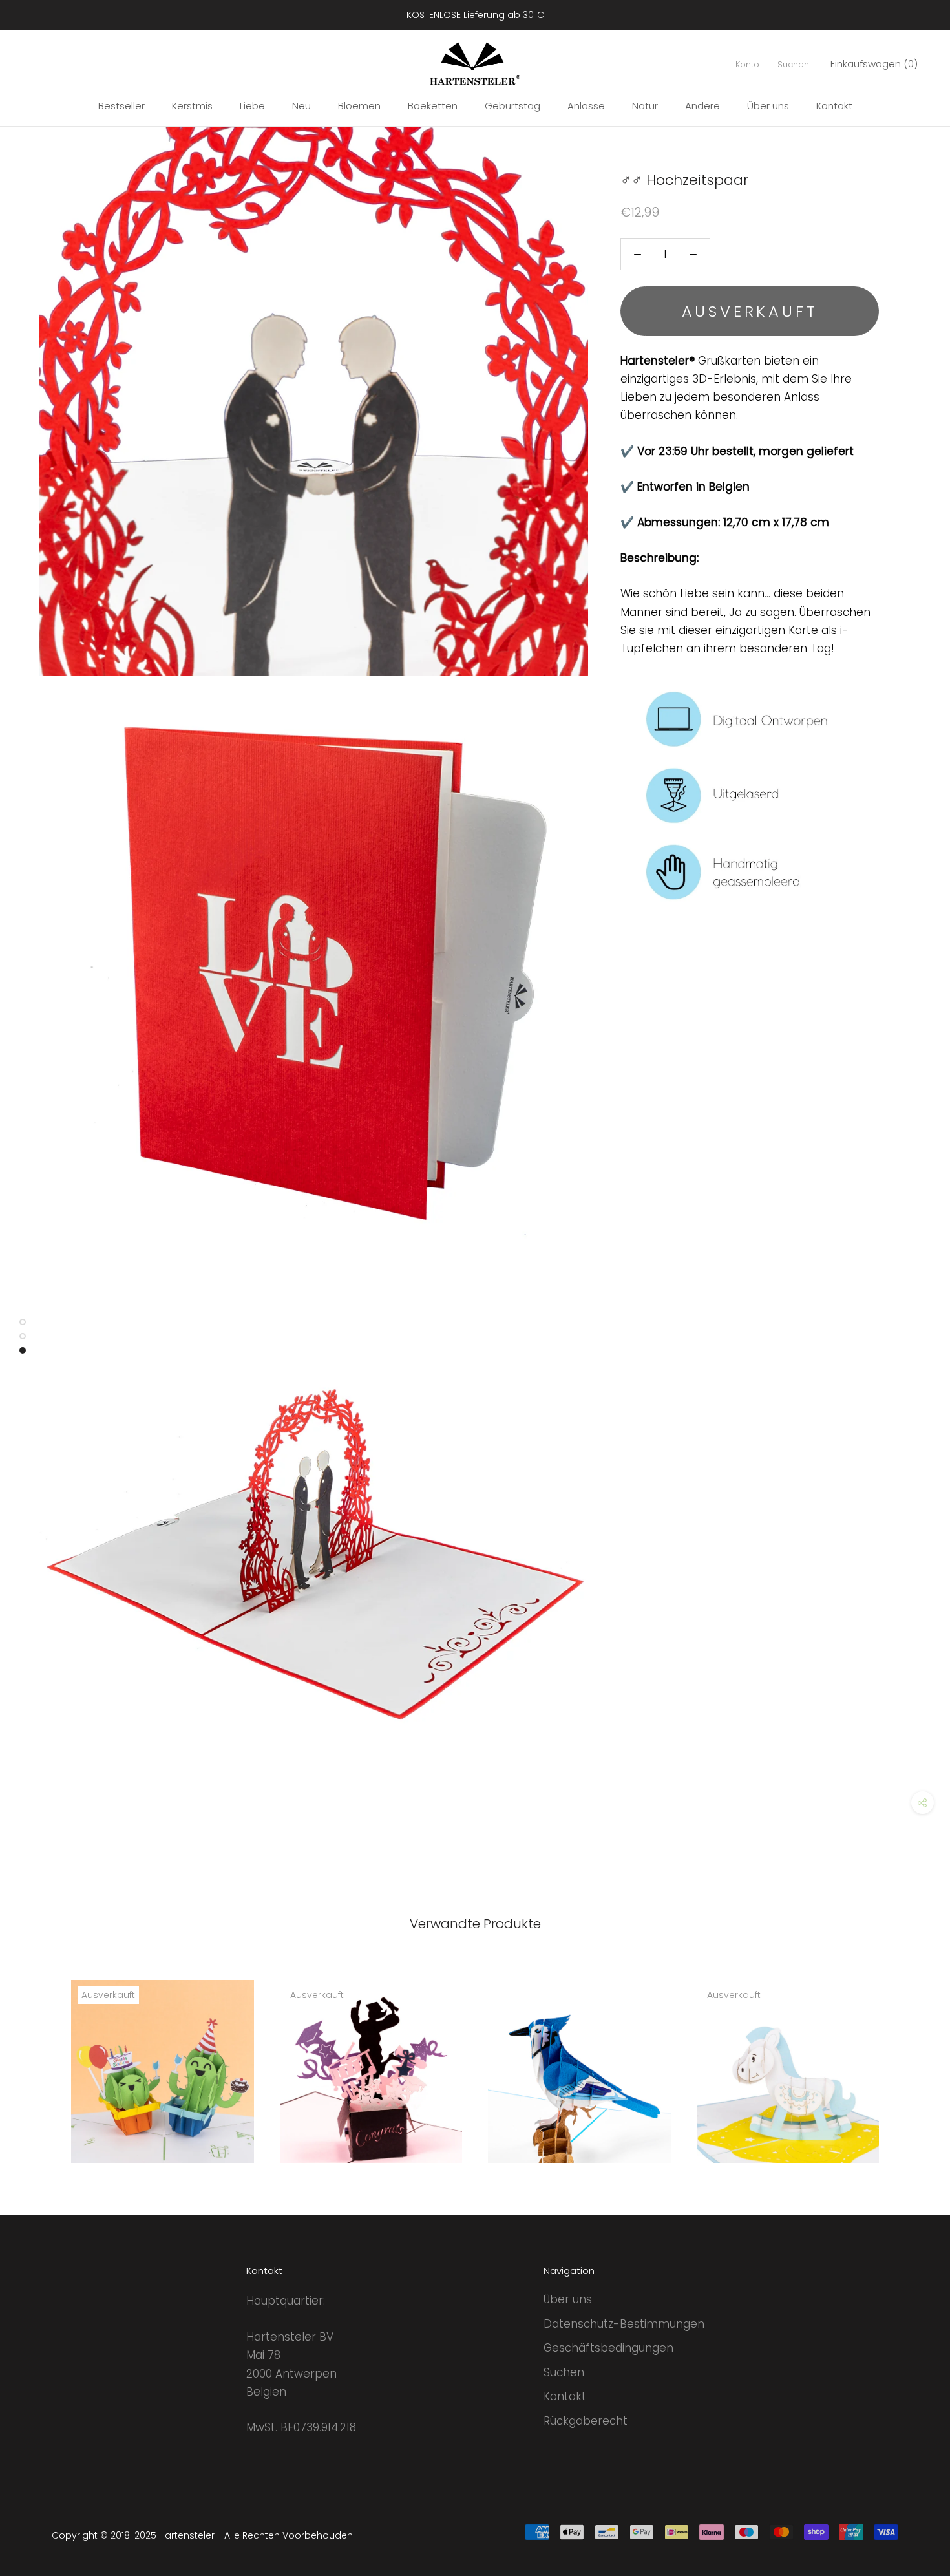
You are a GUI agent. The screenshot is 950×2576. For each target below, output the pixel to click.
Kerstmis (192, 106)
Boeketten (433, 106)
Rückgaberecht (586, 2421)
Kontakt (834, 106)
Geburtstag (512, 106)
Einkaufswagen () (874, 64)
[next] (910, 2057)
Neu (301, 106)
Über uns (768, 106)
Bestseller (121, 106)
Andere (702, 106)
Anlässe (586, 106)
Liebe (252, 106)
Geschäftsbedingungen (608, 2348)
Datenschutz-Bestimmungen (624, 2324)
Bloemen (359, 106)
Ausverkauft (750, 311)
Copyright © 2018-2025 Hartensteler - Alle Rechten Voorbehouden (202, 2535)
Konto (747, 64)
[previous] (40, 2057)
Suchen (793, 64)
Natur (645, 106)
